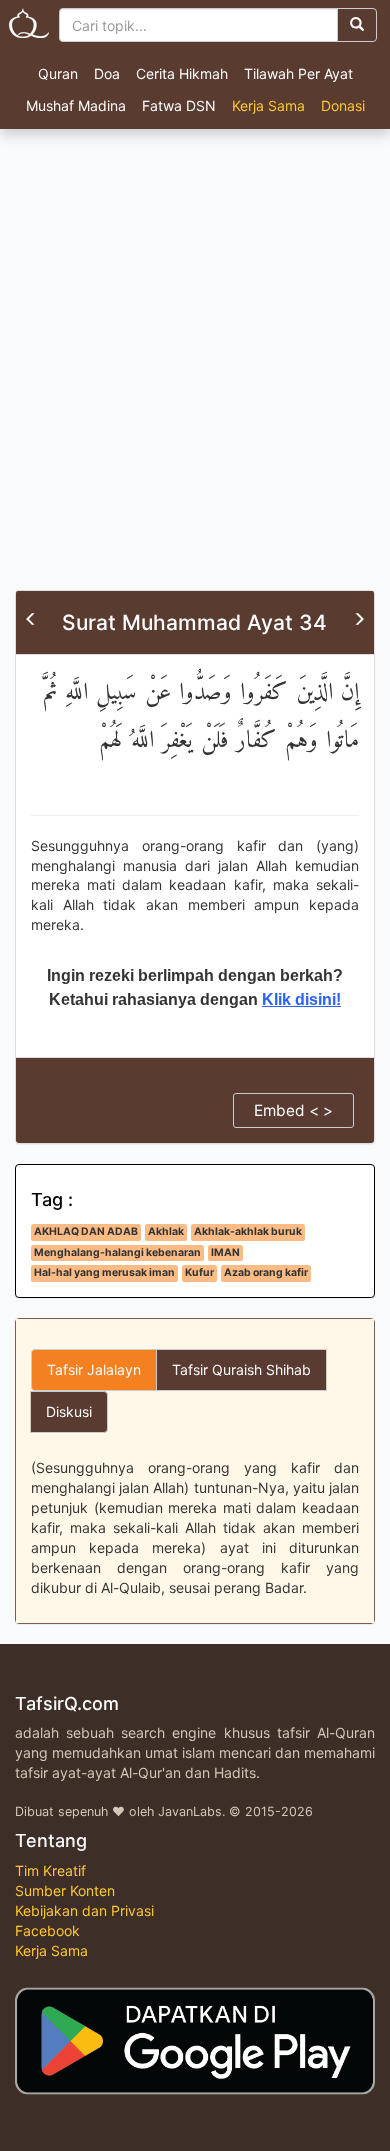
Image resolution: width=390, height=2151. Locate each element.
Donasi (343, 105)
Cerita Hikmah (182, 73)
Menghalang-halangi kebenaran (117, 1252)
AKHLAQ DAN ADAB (86, 1231)
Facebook (47, 1930)
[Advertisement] (195, 385)
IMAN (225, 1252)
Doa (107, 73)
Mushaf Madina (76, 105)
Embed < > (293, 1110)
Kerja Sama (268, 105)
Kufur (199, 1272)
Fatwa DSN (179, 105)
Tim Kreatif (50, 1870)
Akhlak (166, 1231)
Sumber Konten (65, 1890)
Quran (58, 73)
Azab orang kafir (266, 1272)
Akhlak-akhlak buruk (248, 1231)
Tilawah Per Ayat (298, 73)
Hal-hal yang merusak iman (104, 1272)
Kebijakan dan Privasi (84, 1910)
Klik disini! (301, 999)
